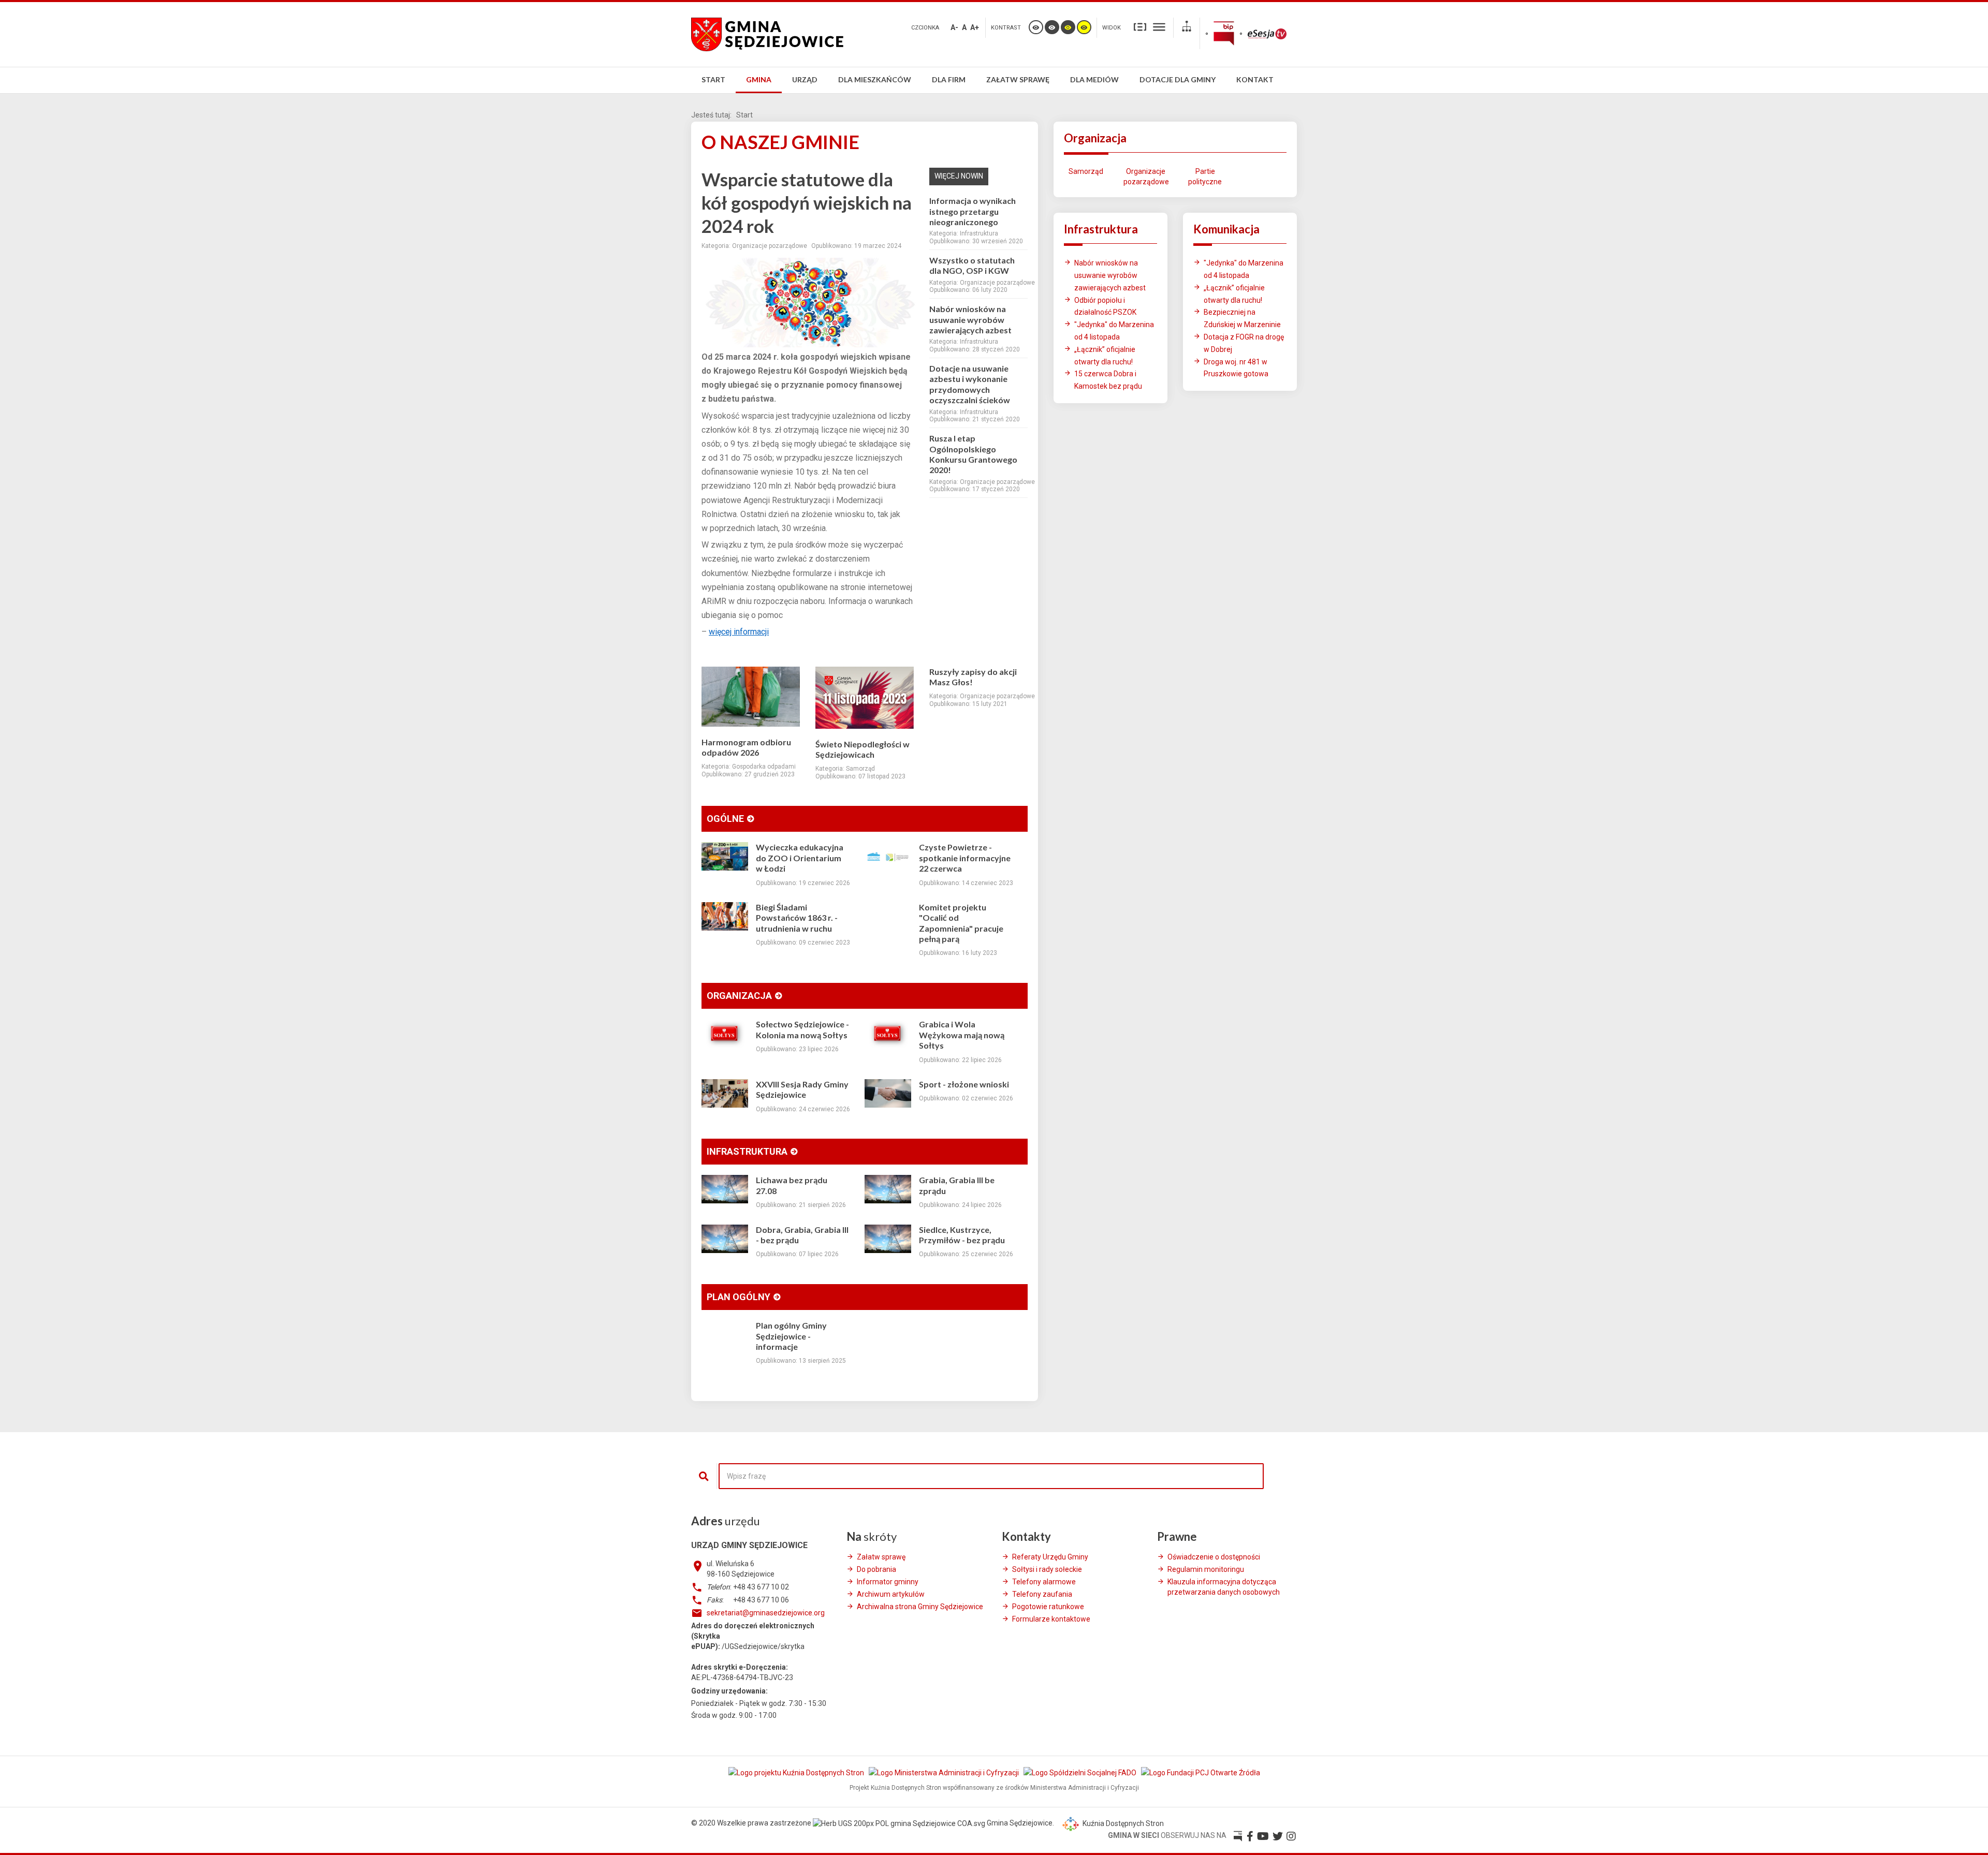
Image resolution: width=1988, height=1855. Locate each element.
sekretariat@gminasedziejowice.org (766, 1613)
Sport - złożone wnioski (964, 1084)
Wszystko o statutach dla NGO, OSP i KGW (972, 265)
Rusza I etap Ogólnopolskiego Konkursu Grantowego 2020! (973, 454)
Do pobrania (876, 1569)
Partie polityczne (1205, 176)
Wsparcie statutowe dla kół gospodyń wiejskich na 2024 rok (807, 202)
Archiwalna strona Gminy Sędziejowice (920, 1607)
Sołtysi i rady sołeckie (1047, 1569)
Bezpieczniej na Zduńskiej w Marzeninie (1242, 318)
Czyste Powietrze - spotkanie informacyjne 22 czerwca (965, 858)
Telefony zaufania (1042, 1594)
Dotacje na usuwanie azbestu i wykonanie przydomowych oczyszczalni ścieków (970, 384)
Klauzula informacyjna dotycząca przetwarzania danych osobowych (1224, 1587)
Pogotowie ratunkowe (1048, 1607)
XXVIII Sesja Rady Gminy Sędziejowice (802, 1089)
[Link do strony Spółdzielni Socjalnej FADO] (1081, 1772)
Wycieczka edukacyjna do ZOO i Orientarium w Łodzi (800, 858)
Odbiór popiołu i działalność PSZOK (1105, 306)
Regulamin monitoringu (1206, 1569)
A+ (975, 27)
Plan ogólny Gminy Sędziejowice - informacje (791, 1336)
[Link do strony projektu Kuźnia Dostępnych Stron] (797, 1772)
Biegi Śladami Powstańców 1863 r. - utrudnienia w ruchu (797, 918)
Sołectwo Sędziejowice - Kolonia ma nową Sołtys (802, 1029)
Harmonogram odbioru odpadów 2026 (746, 747)
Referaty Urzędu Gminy (1050, 1557)
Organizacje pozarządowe (1145, 176)
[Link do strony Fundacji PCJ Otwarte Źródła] (1201, 1772)
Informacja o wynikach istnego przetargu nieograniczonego (973, 211)
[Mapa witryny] (1187, 28)
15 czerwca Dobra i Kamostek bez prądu (1108, 380)
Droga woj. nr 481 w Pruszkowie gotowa (1236, 368)
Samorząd (1086, 171)
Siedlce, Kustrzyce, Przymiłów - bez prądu (962, 1235)
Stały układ (1140, 26)
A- (954, 27)
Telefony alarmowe (1044, 1582)
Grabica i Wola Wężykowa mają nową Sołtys (962, 1035)
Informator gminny (888, 1582)
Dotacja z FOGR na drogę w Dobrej (1244, 343)
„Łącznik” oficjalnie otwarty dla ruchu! (1105, 356)
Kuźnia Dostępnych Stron (1122, 1823)
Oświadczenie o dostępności (1214, 1557)
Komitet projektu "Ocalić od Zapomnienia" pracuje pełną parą (961, 923)
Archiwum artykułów (891, 1594)
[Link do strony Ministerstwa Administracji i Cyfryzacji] (945, 1772)
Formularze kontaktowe (1051, 1619)
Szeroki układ (1159, 26)
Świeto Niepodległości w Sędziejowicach (863, 749)
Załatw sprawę (881, 1557)
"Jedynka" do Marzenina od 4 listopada (1114, 331)
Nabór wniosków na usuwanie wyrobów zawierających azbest (970, 319)
